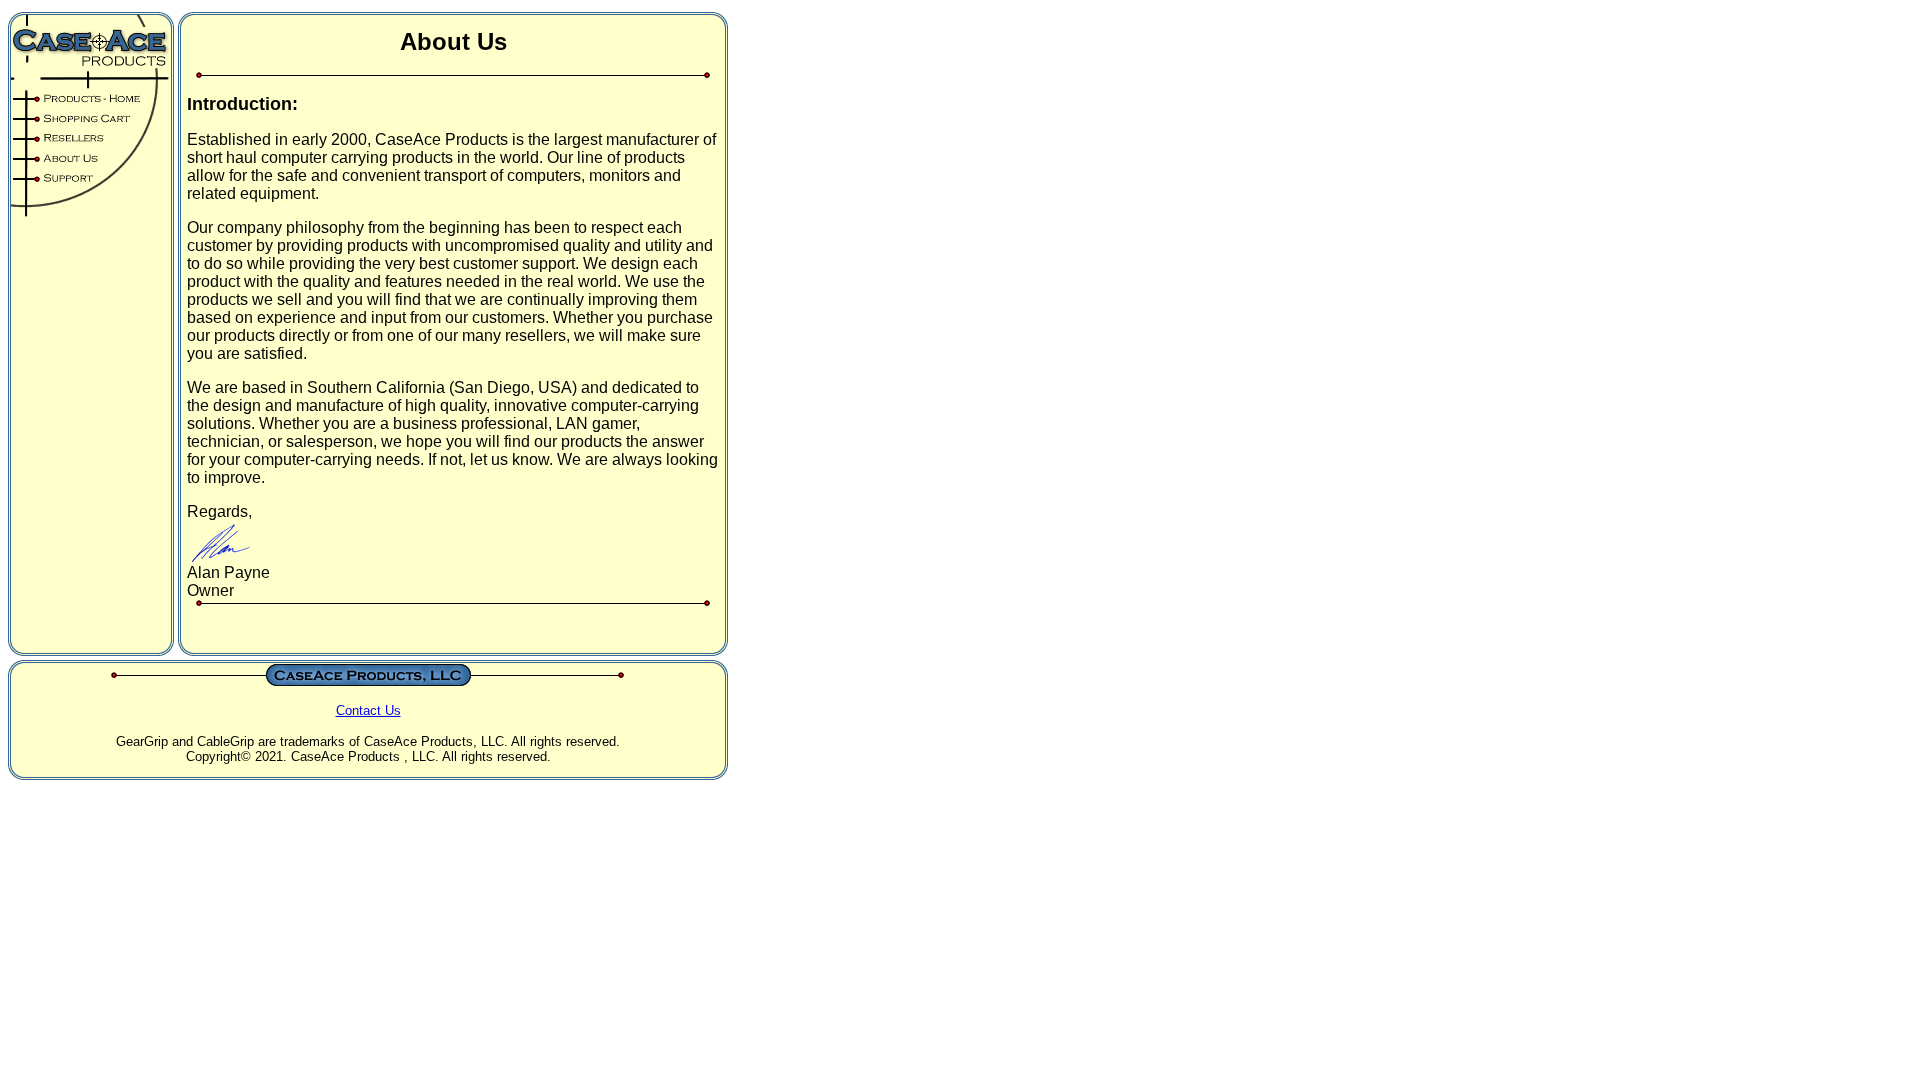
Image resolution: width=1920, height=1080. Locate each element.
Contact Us (368, 710)
